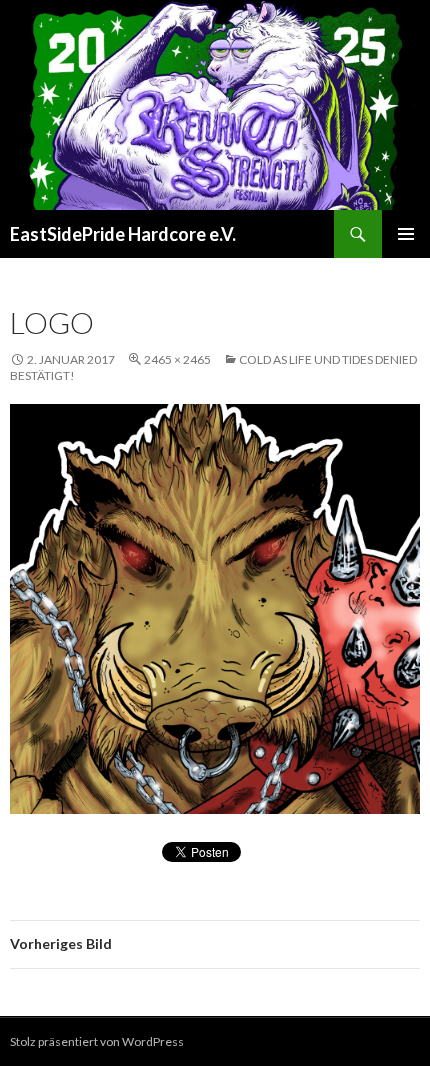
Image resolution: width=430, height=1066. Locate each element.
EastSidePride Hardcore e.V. (123, 234)
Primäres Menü (406, 234)
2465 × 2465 (177, 359)
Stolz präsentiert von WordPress (97, 1041)
